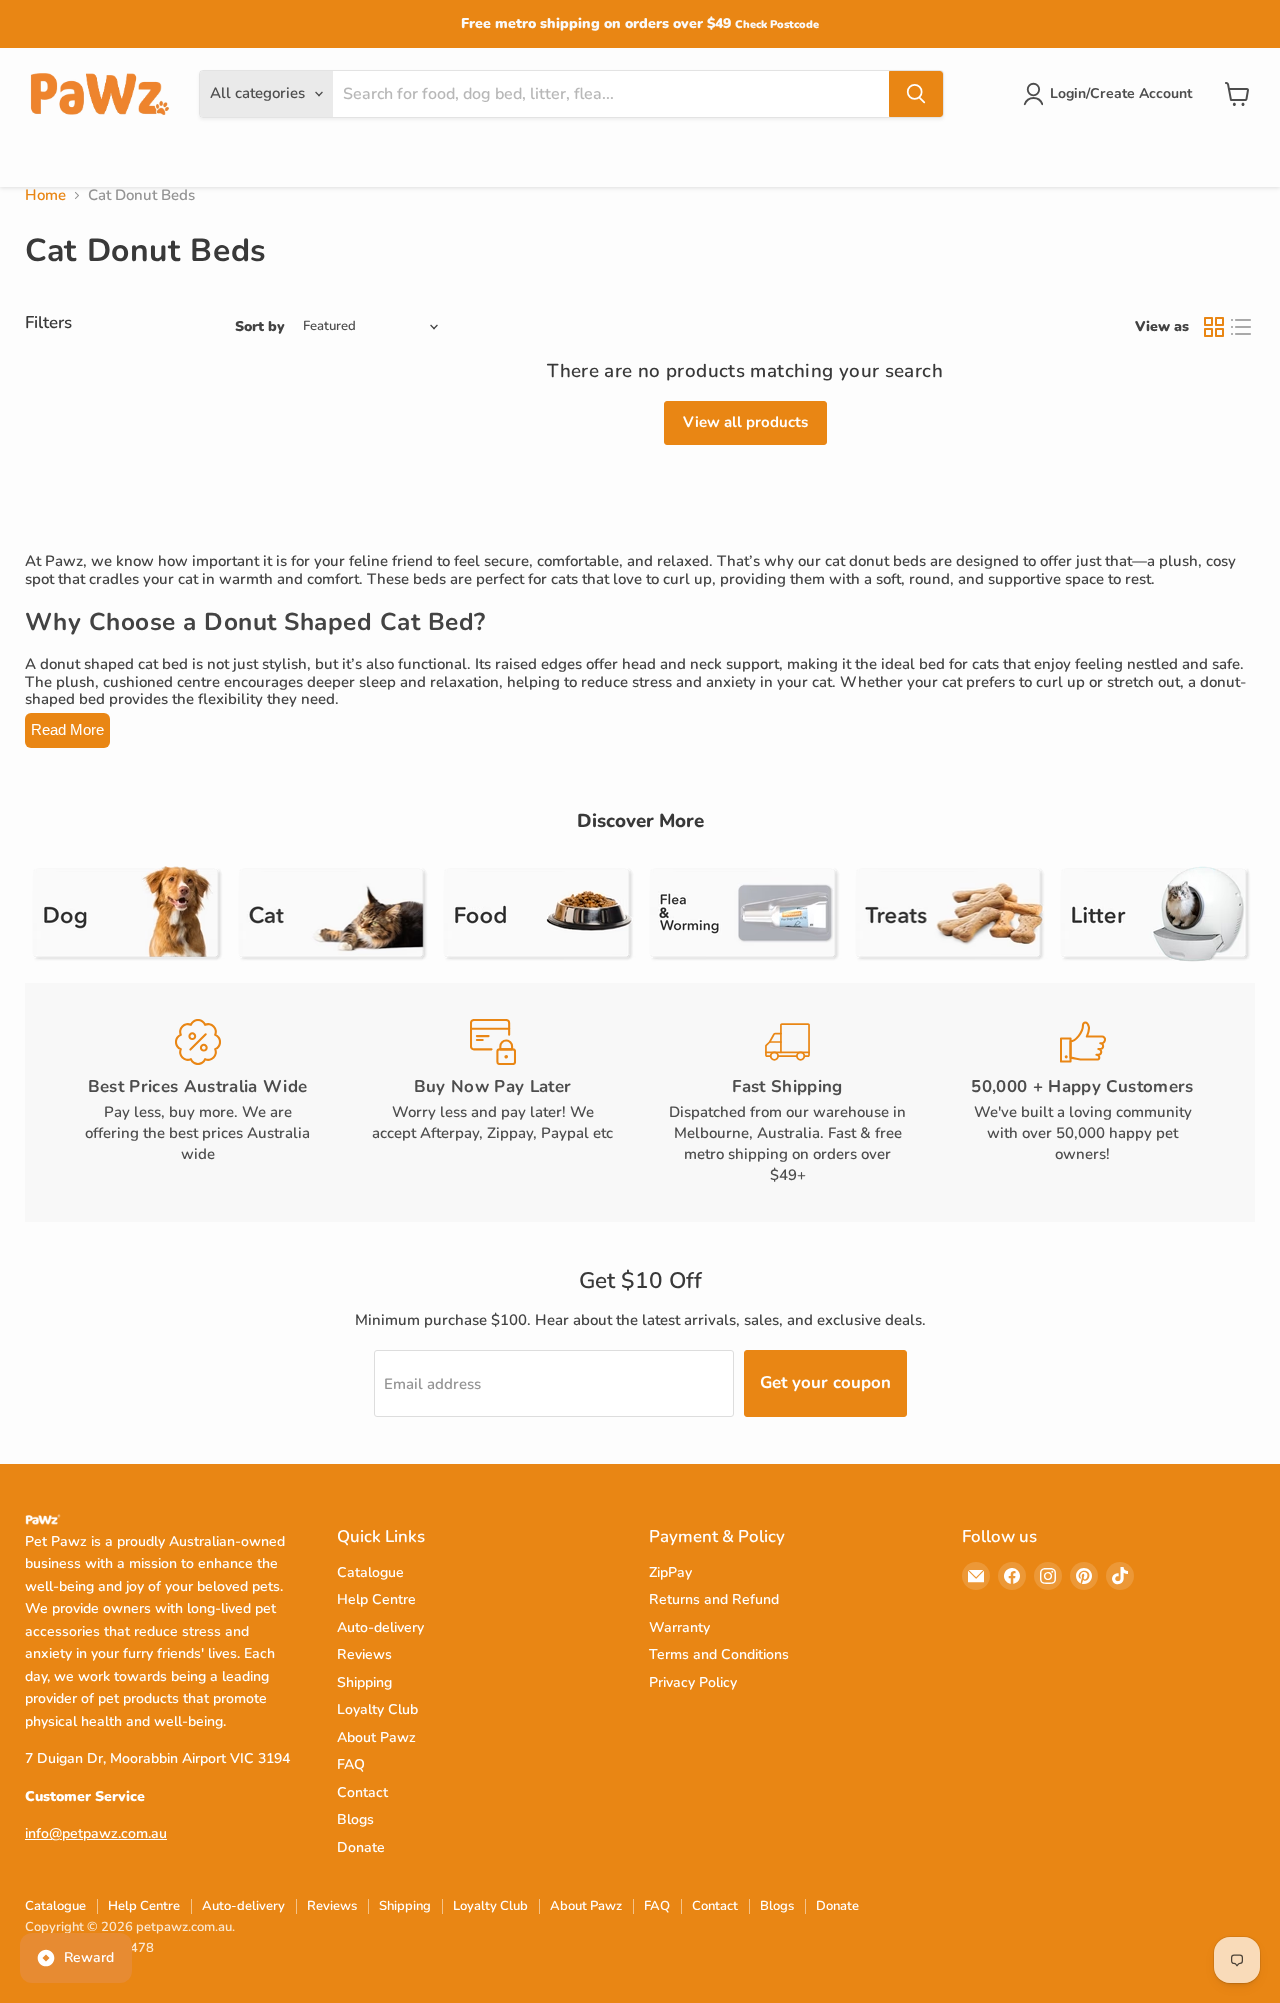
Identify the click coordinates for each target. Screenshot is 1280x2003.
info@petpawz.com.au (96, 1833)
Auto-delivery (380, 1627)
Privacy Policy (693, 1682)
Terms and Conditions (719, 1654)
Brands (188, 158)
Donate (361, 1847)
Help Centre (376, 1599)
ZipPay (670, 1572)
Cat (110, 158)
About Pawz (376, 1737)
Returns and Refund (714, 1599)
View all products (745, 422)
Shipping (364, 1682)
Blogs (355, 1819)
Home (45, 195)
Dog (41, 158)
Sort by (260, 327)
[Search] (916, 94)
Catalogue (370, 1572)
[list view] (1242, 327)
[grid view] (1214, 327)
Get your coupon (825, 1382)
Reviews (364, 1654)
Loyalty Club (377, 1709)
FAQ (351, 1764)
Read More (67, 729)
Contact (362, 1792)
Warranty (679, 1627)
